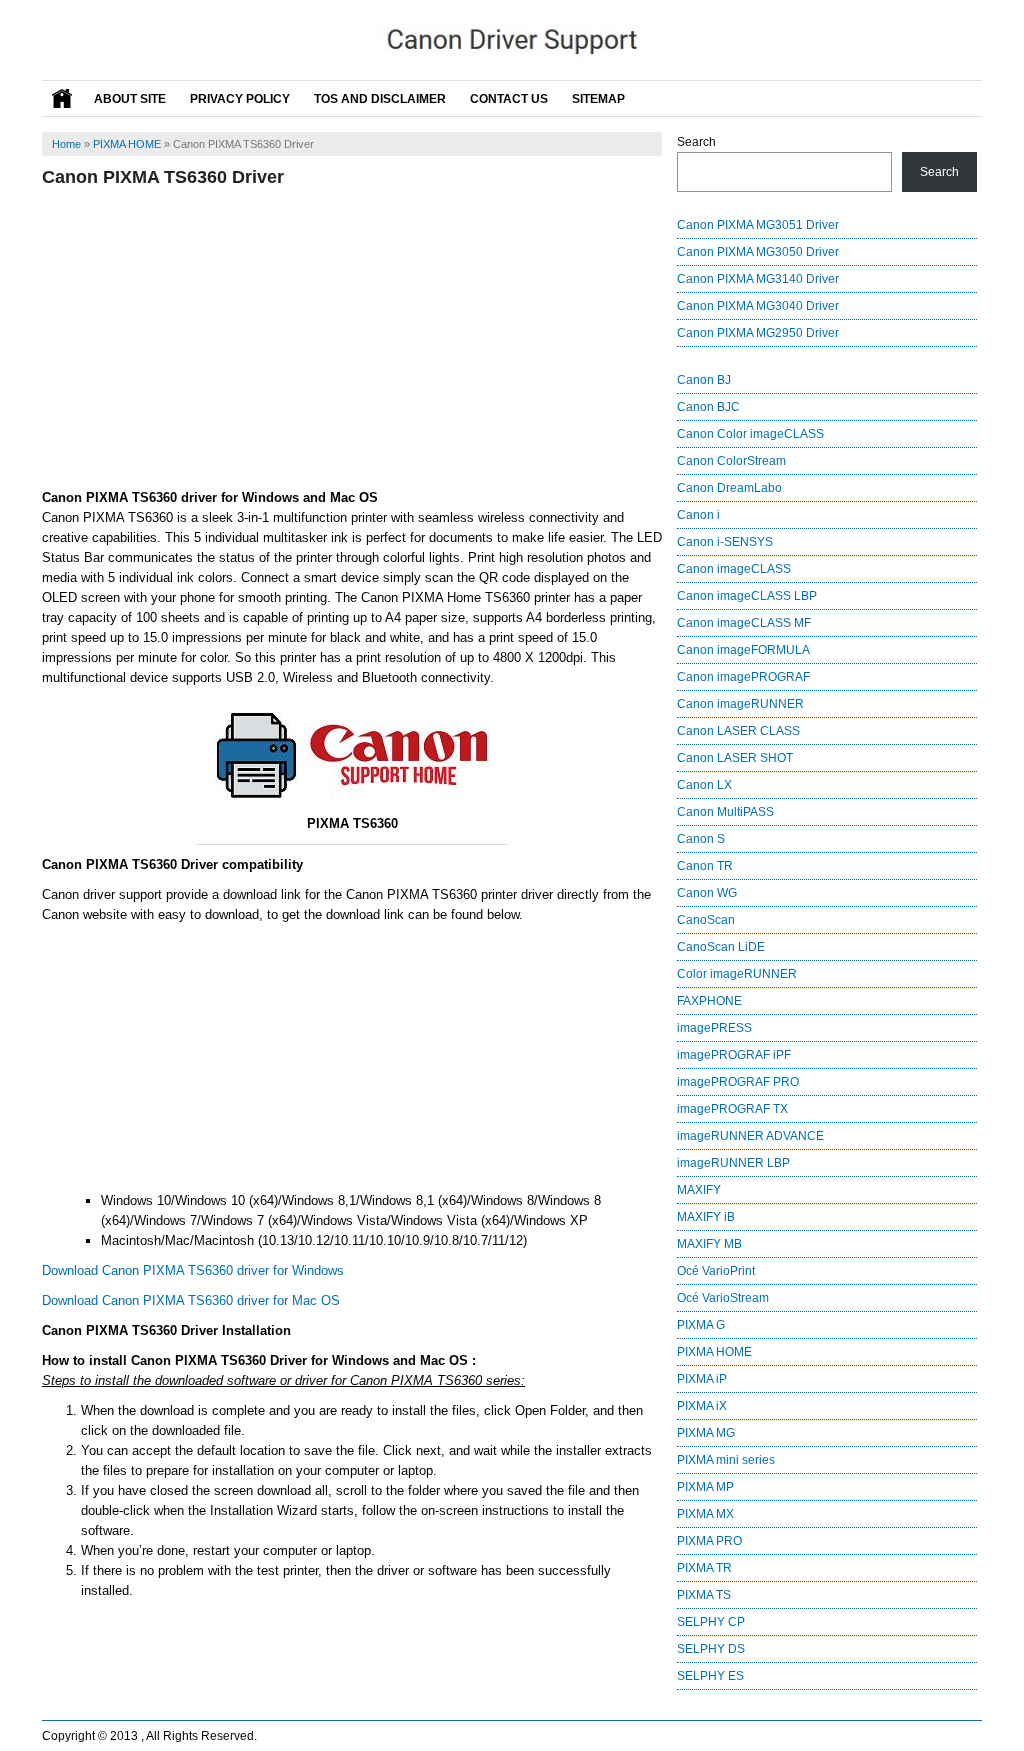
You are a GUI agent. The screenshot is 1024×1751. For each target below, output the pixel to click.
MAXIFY (699, 1190)
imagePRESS (714, 1028)
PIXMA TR (704, 1568)
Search (696, 142)
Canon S (701, 839)
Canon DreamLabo (729, 488)
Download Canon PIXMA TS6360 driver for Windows (193, 1270)
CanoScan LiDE (721, 947)
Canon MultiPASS (725, 812)
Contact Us (509, 99)
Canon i (698, 515)
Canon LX (704, 785)
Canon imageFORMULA (743, 650)
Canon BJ (704, 380)
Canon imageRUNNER (740, 704)
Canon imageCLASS (734, 569)
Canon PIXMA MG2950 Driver (758, 333)
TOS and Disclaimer (380, 99)
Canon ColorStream (731, 461)
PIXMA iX (702, 1406)
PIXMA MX (705, 1514)
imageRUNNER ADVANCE (750, 1136)
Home (66, 144)
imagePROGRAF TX (732, 1109)
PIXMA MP (705, 1487)
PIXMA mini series (726, 1460)
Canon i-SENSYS (725, 542)
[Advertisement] (352, 338)
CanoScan (706, 920)
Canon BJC (708, 407)
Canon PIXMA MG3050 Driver (758, 252)
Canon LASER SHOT (735, 758)
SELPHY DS (711, 1649)
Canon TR (705, 866)
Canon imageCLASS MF (744, 623)
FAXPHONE (709, 1001)
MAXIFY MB (709, 1244)
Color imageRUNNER (737, 974)
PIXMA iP (702, 1379)
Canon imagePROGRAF (743, 677)
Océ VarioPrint (716, 1271)
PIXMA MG (706, 1433)
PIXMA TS (704, 1595)
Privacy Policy (240, 99)
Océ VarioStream (723, 1298)
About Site (130, 99)
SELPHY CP (711, 1622)
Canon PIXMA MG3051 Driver (758, 225)
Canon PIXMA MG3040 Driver (758, 306)
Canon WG (707, 893)
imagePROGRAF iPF (734, 1055)
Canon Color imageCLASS (750, 434)
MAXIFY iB (706, 1217)
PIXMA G (701, 1325)
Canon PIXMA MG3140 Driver (758, 279)
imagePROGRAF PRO (738, 1082)
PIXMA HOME (127, 144)
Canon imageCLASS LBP (747, 596)
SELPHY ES (710, 1676)
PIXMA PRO (709, 1541)
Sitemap (598, 99)
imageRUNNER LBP (733, 1163)
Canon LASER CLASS (738, 731)
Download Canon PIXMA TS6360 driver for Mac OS (191, 1300)
